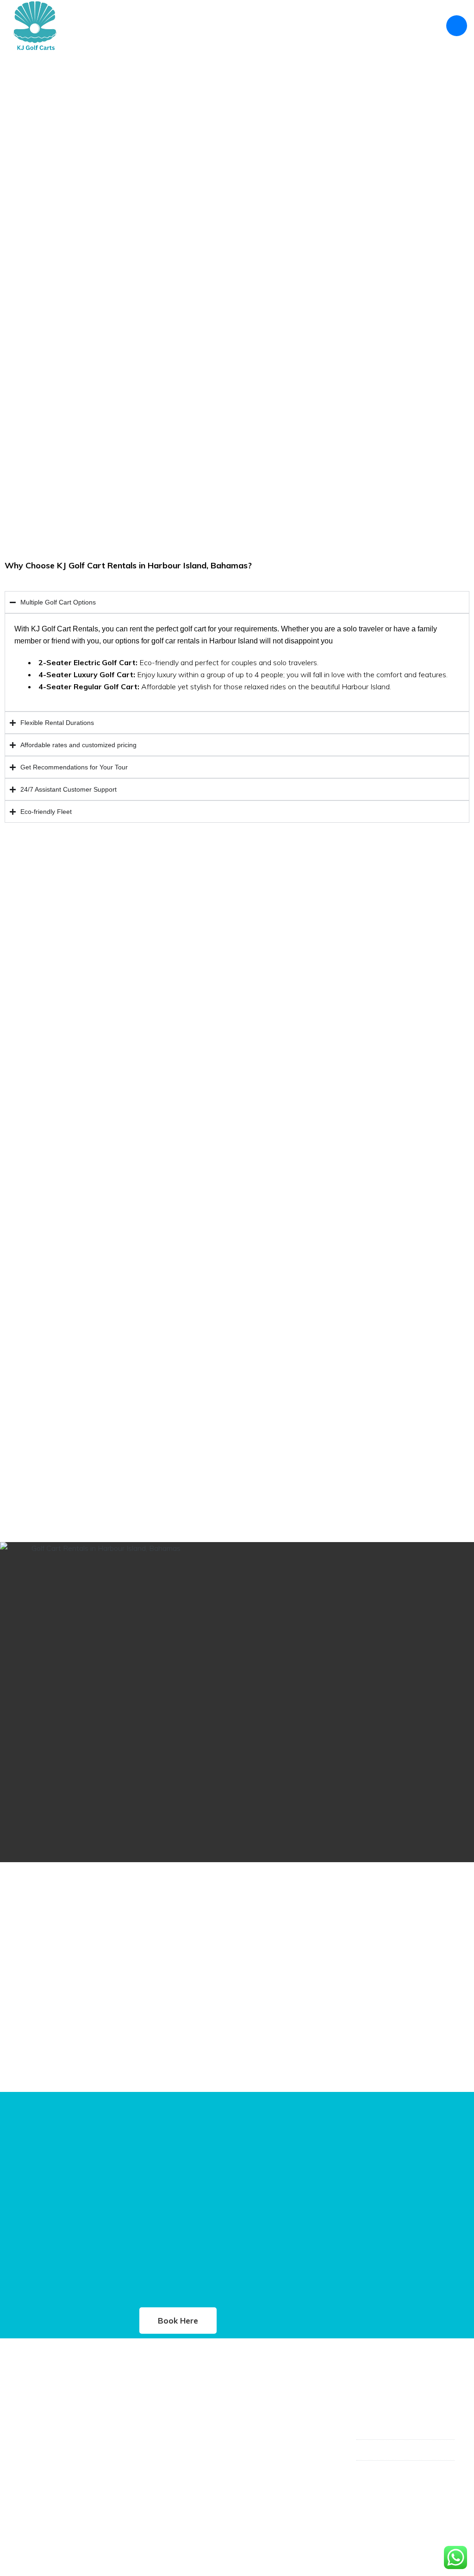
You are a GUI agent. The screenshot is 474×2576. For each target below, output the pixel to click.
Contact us (413, 25)
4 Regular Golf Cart (168, 2430)
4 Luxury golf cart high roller (183, 2446)
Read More (40, 2472)
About (120, 25)
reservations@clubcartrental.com (410, 2482)
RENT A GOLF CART (171, 25)
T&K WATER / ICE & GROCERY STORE (269, 25)
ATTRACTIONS (360, 25)
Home (91, 25)
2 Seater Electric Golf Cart (178, 2414)
